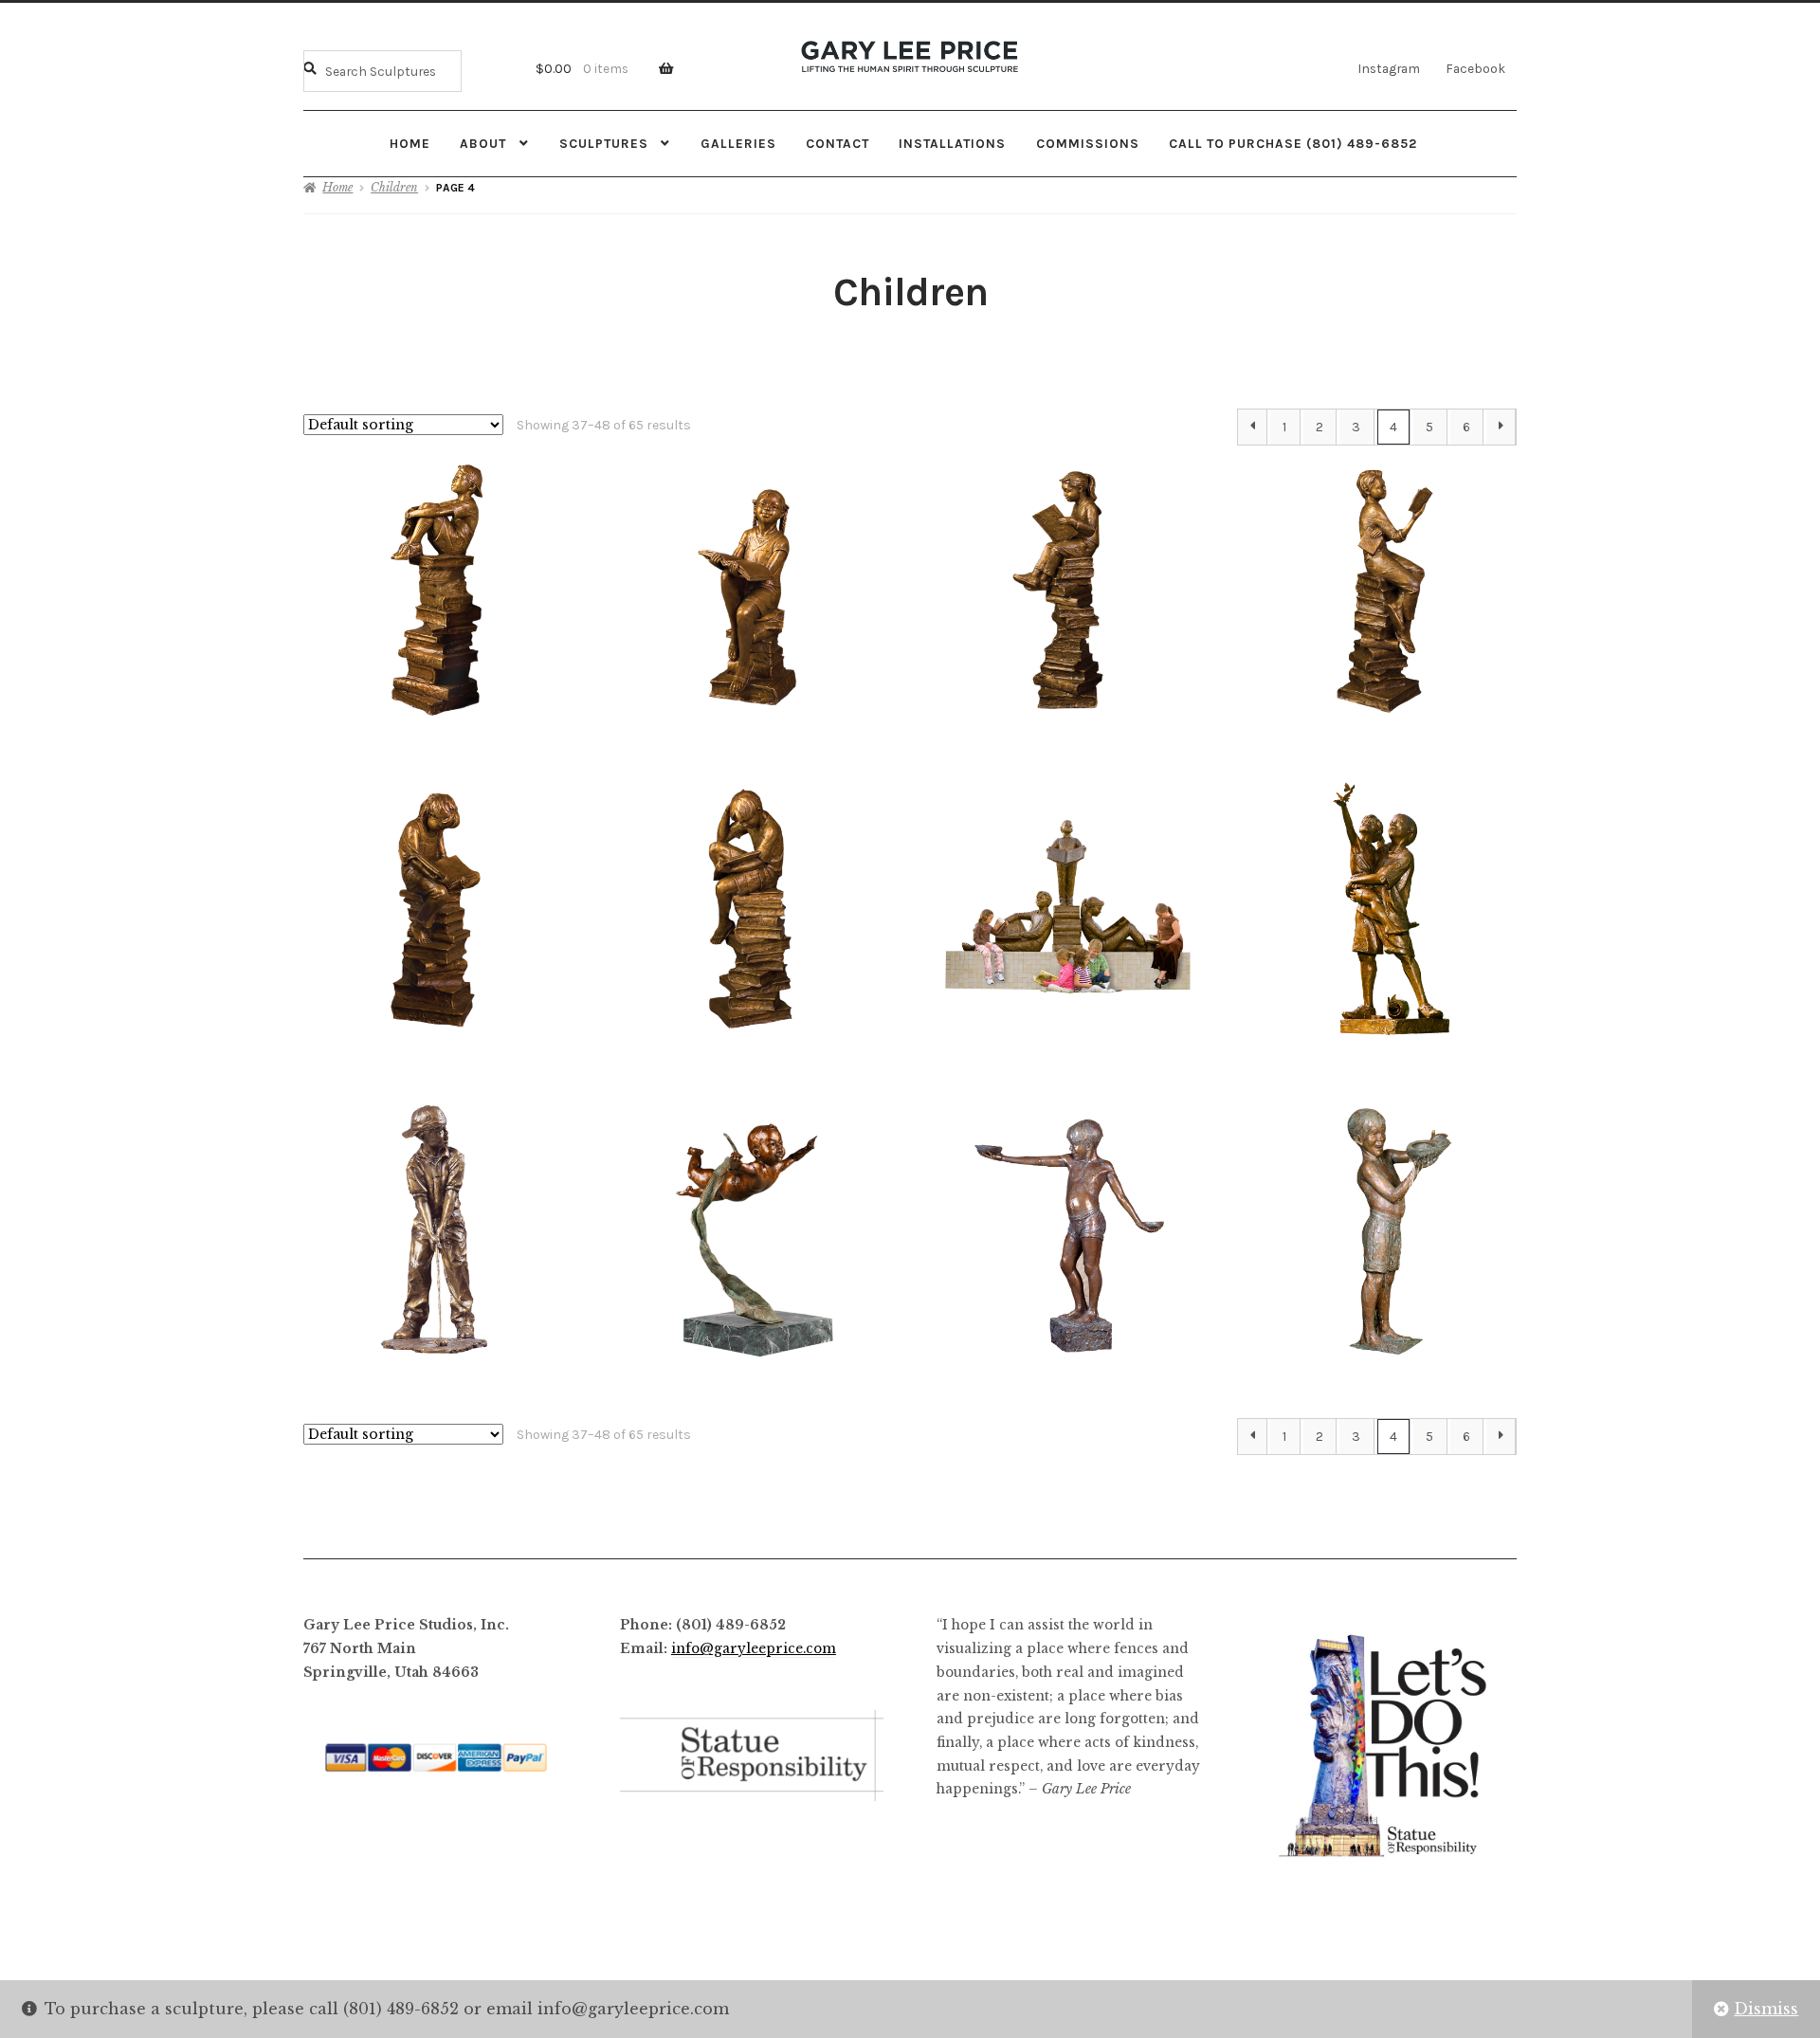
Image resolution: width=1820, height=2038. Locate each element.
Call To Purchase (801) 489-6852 (1293, 143)
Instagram (1389, 68)
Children (394, 187)
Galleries (738, 143)
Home (410, 143)
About (483, 143)
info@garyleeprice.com (754, 1649)
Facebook (1475, 68)
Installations (952, 143)
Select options (436, 590)
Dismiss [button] (1766, 2009)
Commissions (1088, 143)
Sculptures (604, 143)
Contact (837, 143)
